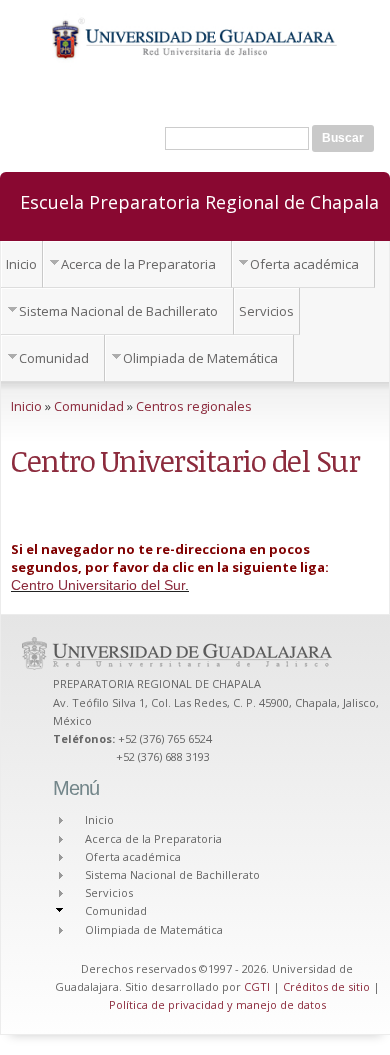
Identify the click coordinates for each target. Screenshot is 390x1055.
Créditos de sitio (326, 986)
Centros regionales (194, 406)
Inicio (21, 264)
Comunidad (54, 358)
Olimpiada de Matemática (200, 358)
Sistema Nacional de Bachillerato (118, 311)
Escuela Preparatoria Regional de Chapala (199, 201)
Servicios (266, 311)
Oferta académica (304, 264)
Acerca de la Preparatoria (138, 264)
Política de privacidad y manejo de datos (217, 1004)
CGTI (257, 986)
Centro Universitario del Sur (98, 585)
